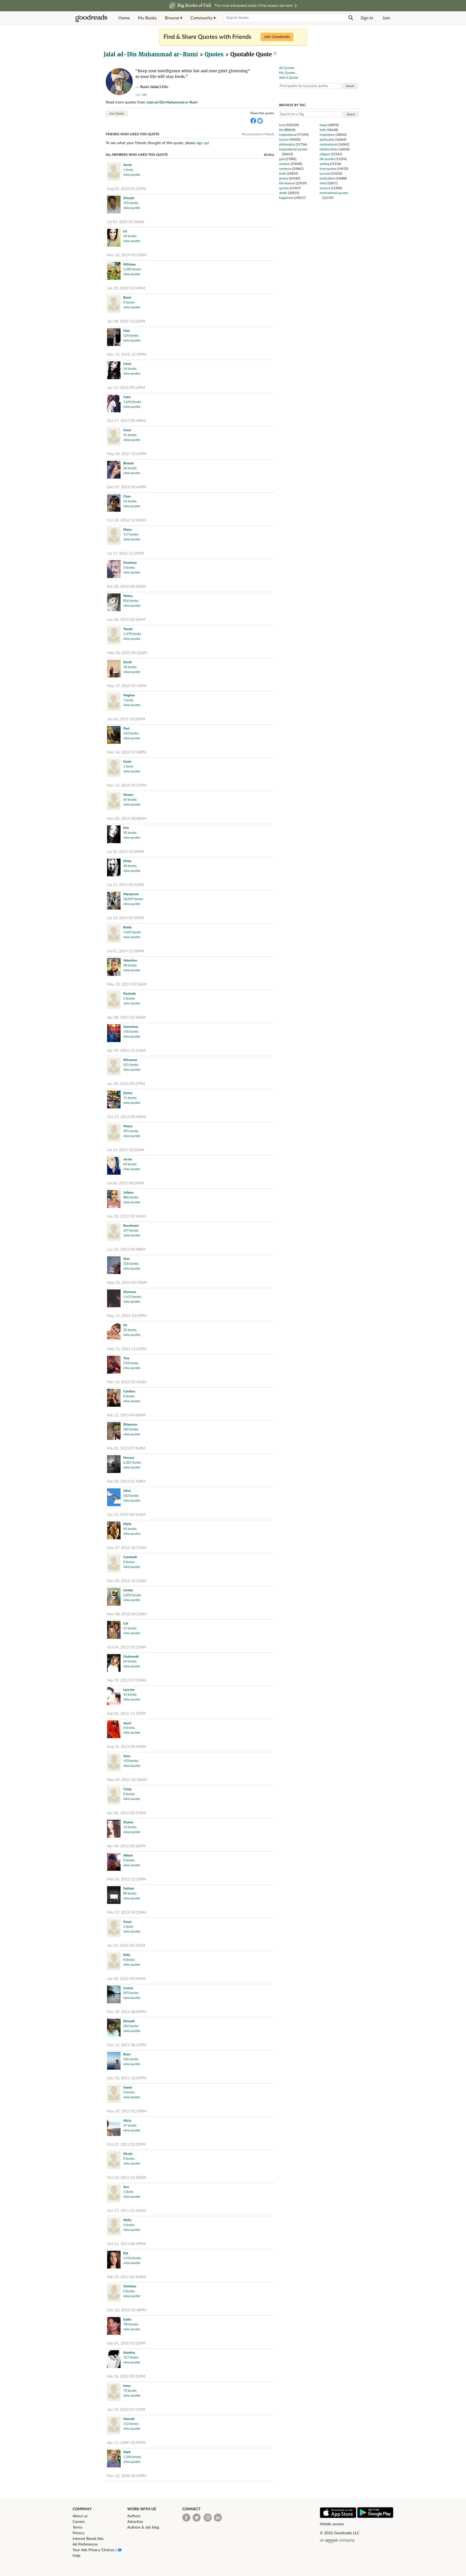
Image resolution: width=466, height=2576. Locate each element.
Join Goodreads (277, 37)
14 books (130, 369)
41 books (130, 435)
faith (323, 130)
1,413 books (132, 1297)
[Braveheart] (114, 1233)
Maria (127, 1524)
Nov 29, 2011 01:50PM (127, 2111)
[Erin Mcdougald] (114, 835)
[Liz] (114, 238)
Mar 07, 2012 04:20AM (127, 1913)
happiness (286, 198)
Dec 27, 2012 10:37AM (127, 1548)
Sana (127, 1756)
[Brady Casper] (114, 934)
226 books (131, 1264)
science (325, 188)
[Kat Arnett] (114, 2260)
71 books (130, 1098)
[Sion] (114, 1266)
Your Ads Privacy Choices (94, 2550)
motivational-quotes (334, 193)
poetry (284, 178)
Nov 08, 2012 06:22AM (127, 1614)
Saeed (128, 2087)
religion (325, 154)
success (325, 174)
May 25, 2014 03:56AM (127, 984)
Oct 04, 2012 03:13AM (126, 1647)
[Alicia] (114, 2128)
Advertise (135, 2522)
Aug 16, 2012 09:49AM (127, 1747)
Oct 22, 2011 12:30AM (126, 2178)
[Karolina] (114, 2360)
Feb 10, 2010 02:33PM (126, 2377)
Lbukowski (131, 1657)
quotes (284, 188)
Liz (125, 231)
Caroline (129, 1391)
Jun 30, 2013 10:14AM (126, 1216)
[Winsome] (114, 1067)
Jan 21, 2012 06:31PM (126, 1946)
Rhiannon (130, 1424)
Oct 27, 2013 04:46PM (126, 1117)
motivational (328, 144)
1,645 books (132, 932)
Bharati (129, 463)
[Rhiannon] (114, 1432)
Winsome (130, 1060)
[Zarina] (114, 1100)
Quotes (214, 54)
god (282, 159)
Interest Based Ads (88, 2539)
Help (76, 2556)
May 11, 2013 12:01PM (127, 1349)
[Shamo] (114, 1829)
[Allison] (114, 1863)
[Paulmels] (114, 1001)
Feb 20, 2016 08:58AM (126, 587)
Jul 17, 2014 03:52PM (126, 885)
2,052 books (132, 1595)
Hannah (129, 2419)
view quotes (132, 175)
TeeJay (128, 629)
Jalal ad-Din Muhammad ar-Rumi (151, 54)
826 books (131, 601)
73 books (130, 2391)
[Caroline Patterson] (114, 1398)
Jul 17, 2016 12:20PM (126, 554)
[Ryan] (114, 2061)
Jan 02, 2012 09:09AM (126, 1979)
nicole (128, 1159)
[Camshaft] (114, 1564)
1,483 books (132, 269)
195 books (131, 203)
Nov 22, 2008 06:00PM (127, 2476)
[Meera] (114, 1133)
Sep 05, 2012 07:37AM (126, 1681)
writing (324, 164)
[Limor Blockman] (114, 371)
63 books (130, 1661)
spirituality (327, 140)
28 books (130, 965)
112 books (131, 2424)
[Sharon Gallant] (114, 802)
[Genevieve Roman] (114, 1034)
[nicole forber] (114, 1166)
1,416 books (132, 2258)
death (283, 193)
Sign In (367, 18)
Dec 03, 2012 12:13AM (127, 1581)
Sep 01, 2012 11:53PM (126, 1714)
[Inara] (114, 404)
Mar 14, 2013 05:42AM (127, 1382)
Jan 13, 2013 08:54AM (126, 1515)
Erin (126, 828)
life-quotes (327, 159)
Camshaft (130, 1557)
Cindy (127, 1789)
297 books (131, 1230)
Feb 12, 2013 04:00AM (126, 1415)
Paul (126, 728)
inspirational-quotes (293, 149)
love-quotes (328, 169)
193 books (131, 1761)
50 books (130, 833)
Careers (79, 2522)
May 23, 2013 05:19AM (127, 1283)
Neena (128, 596)
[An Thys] (114, 1332)
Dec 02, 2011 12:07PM (127, 2078)
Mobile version (332, 2524)
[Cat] (114, 1631)
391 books (131, 1131)
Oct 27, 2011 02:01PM (126, 2145)
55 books (130, 1695)
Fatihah (129, 1889)
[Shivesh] (114, 205)
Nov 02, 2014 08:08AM (127, 819)
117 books (131, 534)
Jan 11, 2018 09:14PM (126, 388)
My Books (147, 18)
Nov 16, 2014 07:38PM (127, 752)
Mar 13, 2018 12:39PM (127, 355)
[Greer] (114, 437)
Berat (127, 298)
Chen (127, 496)
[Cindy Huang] (114, 1796)
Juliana (128, 1192)
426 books (131, 2059)
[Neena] (114, 603)
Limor (127, 364)
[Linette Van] (114, 1597)
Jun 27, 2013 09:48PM (126, 1250)
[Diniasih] (114, 2028)
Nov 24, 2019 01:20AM (127, 255)
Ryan (127, 2054)
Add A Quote (289, 78)
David (127, 662)
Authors (134, 2516)
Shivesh (129, 198)
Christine (130, 2286)
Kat (126, 2253)
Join (386, 18)
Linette (128, 1590)
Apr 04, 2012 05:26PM (126, 1846)
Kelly (127, 1955)
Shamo (128, 1822)
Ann (126, 2187)
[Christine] (114, 2293)
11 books (130, 1628)
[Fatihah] (114, 1896)
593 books (131, 1993)
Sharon (128, 795)
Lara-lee (129, 1690)
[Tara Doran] (114, 1365)
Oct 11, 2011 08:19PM (126, 2244)
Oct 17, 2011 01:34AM (126, 2211)
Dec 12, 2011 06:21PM (127, 2045)
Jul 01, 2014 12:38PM (126, 951)
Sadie (127, 2319)
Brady (127, 927)
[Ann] (114, 2194)
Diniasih (129, 2021)
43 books (130, 1529)
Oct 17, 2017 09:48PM (126, 421)
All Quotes (287, 68)
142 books (131, 733)
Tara (126, 1358)
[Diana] (114, 537)
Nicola (128, 2154)
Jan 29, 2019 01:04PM (126, 288)
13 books (130, 1827)
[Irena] (114, 2393)
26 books (130, 468)
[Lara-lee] (114, 1697)
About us (80, 2516)
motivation (327, 178)
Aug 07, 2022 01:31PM (126, 189)
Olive (127, 1491)
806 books (131, 1197)
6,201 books (132, 1462)
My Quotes (287, 73)
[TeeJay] (114, 636)
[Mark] (114, 2459)
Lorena (128, 1988)
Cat (126, 1623)
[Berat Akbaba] (114, 305)
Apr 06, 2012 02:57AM (126, 1813)
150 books (131, 1032)
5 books (129, 568)
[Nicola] (114, 2161)
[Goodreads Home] (91, 18)
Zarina (128, 1093)
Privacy (78, 2533)
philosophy (287, 144)
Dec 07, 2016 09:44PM (127, 487)
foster (127, 762)
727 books (131, 2357)
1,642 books (132, 402)
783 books (131, 2324)
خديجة (127, 1723)
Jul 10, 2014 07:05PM (126, 918)
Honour (129, 1458)
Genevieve (131, 1027)
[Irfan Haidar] (114, 338)
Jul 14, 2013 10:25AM (126, 1150)
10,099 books (133, 899)
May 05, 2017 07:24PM (127, 454)
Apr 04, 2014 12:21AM (126, 1051)
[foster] (114, 769)
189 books (131, 1429)
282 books (131, 2026)
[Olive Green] (114, 1498)
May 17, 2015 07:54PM (127, 686)
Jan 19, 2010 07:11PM (126, 2410)
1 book (128, 170)
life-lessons (287, 183)
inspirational (288, 135)
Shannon (130, 1292)
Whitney (129, 264)
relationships (329, 149)
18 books (130, 236)
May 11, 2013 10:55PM (127, 1316)
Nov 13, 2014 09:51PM (127, 786)
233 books (131, 1363)
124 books (131, 336)
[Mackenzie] (114, 901)
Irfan (127, 331)
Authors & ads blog (143, 2527)
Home (124, 18)
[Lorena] (114, 1995)
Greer (127, 430)
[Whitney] (114, 272)
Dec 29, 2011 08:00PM (127, 2012)
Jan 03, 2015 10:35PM (126, 719)
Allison (128, 1855)
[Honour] (114, 1465)
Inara (127, 397)
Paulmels (130, 994)
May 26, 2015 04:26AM (127, 653)
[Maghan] (114, 702)
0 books (129, 302)
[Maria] (114, 1531)
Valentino (130, 960)
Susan (128, 1922)
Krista (127, 861)
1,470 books (132, 634)
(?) (275, 53)
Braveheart (131, 1226)
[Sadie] (114, 2327)
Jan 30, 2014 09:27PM (126, 1084)
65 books (130, 800)
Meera (128, 1126)
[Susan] (114, 1929)
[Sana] (114, 1763)
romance (285, 169)
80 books (130, 1893)
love (282, 125)
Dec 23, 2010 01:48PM (127, 2310)
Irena (127, 2386)
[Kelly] (114, 1962)
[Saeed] (114, 2095)
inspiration (327, 135)
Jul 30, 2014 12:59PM (126, 852)
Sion (126, 1259)
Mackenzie (131, 894)
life (145, 95)
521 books (131, 1065)
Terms (77, 2527)
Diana (127, 530)
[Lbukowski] (114, 1664)
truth (283, 174)
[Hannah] (114, 2426)
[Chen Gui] (114, 504)
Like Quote (117, 114)
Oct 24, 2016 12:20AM (126, 520)
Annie (127, 165)
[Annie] (114, 172)
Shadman (130, 563)
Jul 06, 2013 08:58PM (126, 1183)
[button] (174, 18)
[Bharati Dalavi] (114, 470)
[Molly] (114, 2227)
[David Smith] (114, 669)
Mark (127, 2452)
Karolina (129, 2353)
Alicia (127, 2121)
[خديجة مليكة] (114, 1730)
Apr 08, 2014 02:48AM (126, 1018)
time (323, 183)
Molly (127, 2220)
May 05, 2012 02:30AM (127, 1780)
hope (323, 125)
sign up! (203, 143)
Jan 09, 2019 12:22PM (126, 321)
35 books (130, 1330)
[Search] (351, 18)
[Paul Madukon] (114, 736)
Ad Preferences (85, 2544)
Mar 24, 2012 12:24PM (127, 1879)
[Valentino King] (114, 968)
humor (284, 140)
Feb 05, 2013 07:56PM (126, 1448)
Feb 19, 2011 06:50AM (126, 2277)
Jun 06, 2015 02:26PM (126, 620)
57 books (130, 2125)
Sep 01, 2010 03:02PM (126, 2343)
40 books (130, 866)
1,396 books (132, 2457)
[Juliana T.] (114, 1200)
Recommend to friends (258, 134)
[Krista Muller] (114, 868)
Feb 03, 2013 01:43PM (126, 1482)
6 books (129, 1728)
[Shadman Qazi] (114, 570)
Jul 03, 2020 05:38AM (126, 222)
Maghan (129, 695)
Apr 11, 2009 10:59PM (126, 2443)
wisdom (285, 164)
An (125, 1325)
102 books (131, 1496)
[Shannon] (114, 1299)
